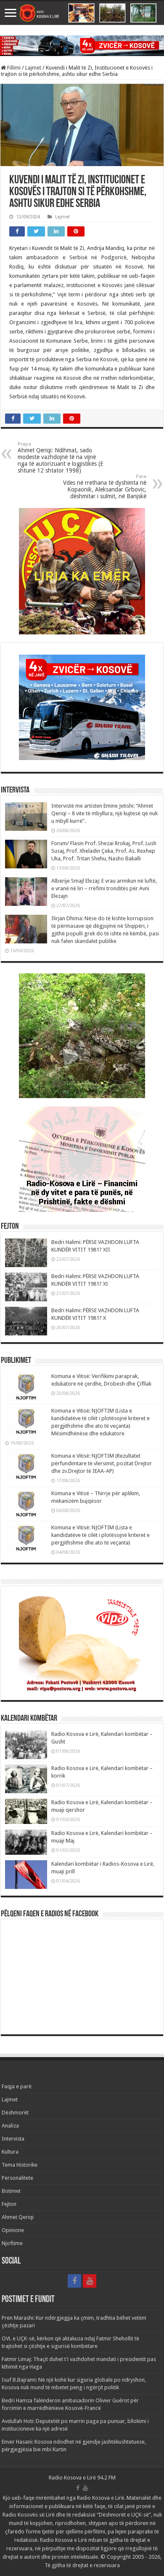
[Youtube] (90, 2281)
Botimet (11, 2191)
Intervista (13, 2139)
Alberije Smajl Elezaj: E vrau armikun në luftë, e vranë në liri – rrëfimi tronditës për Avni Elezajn (104, 888)
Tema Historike (20, 2165)
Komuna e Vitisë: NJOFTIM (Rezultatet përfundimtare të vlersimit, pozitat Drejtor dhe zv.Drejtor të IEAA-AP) (102, 1463)
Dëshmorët (15, 2113)
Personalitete (17, 2178)
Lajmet (33, 68)
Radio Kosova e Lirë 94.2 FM (82, 2478)
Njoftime (12, 2243)
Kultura (10, 2152)
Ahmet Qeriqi (18, 2217)
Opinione (13, 2230)
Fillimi (13, 68)
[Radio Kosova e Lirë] (82, 13)
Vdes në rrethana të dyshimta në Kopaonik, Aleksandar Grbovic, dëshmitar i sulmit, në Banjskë (105, 487)
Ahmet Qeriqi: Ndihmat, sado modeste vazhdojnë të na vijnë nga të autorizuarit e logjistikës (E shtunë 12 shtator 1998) (61, 458)
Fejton (9, 2204)
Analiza (10, 2126)
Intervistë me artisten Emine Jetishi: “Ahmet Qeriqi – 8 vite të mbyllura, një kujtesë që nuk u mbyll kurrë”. (104, 813)
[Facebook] (74, 2281)
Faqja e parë (17, 2086)
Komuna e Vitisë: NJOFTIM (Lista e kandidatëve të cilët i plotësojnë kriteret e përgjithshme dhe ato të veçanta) (101, 1535)
